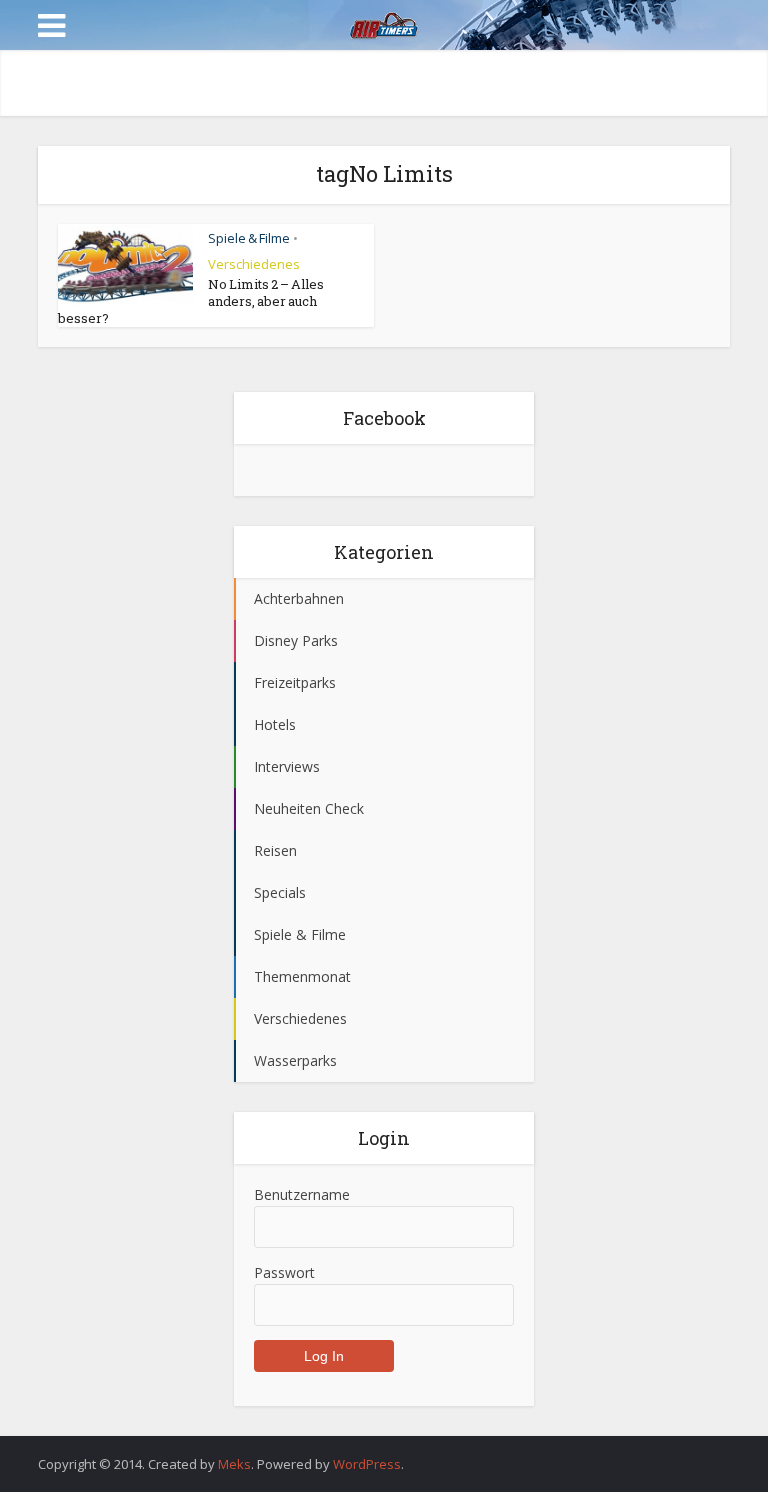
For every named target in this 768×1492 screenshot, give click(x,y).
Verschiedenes (254, 264)
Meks (234, 1464)
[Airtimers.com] (384, 23)
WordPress (367, 1464)
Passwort (284, 1272)
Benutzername (302, 1194)
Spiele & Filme (249, 238)
